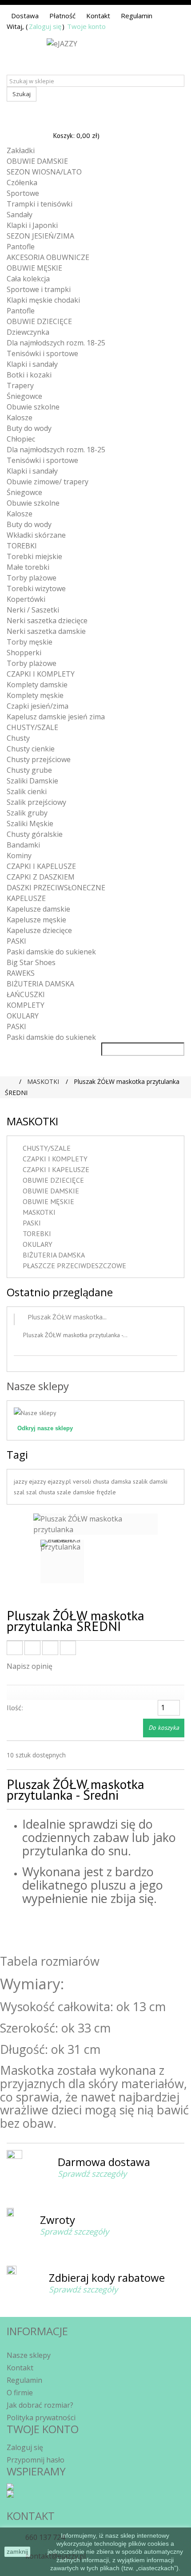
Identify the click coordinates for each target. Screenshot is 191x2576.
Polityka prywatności (41, 2418)
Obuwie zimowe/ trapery (48, 482)
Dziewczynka (28, 332)
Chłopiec (21, 439)
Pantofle (21, 247)
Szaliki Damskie (32, 781)
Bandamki (23, 845)
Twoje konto (86, 26)
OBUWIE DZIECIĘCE (39, 321)
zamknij (17, 2552)
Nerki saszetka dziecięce (47, 621)
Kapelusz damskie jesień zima (56, 717)
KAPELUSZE (26, 898)
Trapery (20, 385)
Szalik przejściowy (36, 802)
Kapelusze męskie (36, 920)
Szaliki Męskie (30, 824)
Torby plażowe (32, 578)
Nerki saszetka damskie (46, 631)
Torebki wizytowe (36, 588)
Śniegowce (24, 396)
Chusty (18, 738)
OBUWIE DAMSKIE (37, 161)
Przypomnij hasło (36, 2460)
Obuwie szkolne (33, 407)
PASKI (16, 941)
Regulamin (137, 16)
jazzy (21, 1481)
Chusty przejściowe (39, 759)
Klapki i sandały (32, 364)
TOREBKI (22, 546)
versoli (83, 1481)
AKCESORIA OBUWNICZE (48, 257)
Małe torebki (28, 567)
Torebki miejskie (34, 556)
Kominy (19, 856)
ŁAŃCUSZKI (26, 994)
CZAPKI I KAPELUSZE (41, 866)
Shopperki (24, 653)
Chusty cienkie (31, 749)
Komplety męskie (35, 695)
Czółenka (22, 183)
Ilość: (15, 1708)
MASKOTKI (39, 1212)
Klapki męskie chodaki (43, 300)
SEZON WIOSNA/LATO (44, 172)
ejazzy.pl (60, 1481)
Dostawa (25, 16)
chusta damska (113, 1481)
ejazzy (38, 1481)
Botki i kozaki (29, 375)
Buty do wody (29, 428)
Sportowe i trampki (39, 289)
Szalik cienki (27, 791)
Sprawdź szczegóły (92, 2174)
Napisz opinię (30, 1666)
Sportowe (23, 193)
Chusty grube (29, 770)
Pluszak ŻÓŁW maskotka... (67, 1317)
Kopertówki (26, 599)
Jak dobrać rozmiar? (40, 2405)
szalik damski (150, 1481)
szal (20, 1492)
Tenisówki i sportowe (42, 353)
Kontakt (98, 16)
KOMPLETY (26, 1005)
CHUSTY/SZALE (32, 727)
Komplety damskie (37, 685)
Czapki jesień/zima (38, 706)
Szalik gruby (27, 813)
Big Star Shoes (31, 962)
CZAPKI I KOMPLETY (41, 674)
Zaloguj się (45, 26)
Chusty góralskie (35, 834)
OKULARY (23, 1016)
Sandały (20, 215)
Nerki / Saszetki (33, 610)
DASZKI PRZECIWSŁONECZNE (56, 888)
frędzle (106, 1492)
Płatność (62, 16)
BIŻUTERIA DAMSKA (40, 984)
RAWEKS (21, 973)
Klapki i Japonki (32, 225)
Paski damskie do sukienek (51, 952)
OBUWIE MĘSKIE (34, 268)
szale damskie (77, 1492)
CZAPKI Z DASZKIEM (41, 877)
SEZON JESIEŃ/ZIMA (40, 236)
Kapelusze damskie (38, 909)
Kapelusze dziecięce (39, 930)
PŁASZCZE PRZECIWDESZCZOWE (74, 1266)
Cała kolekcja (28, 279)
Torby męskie (30, 642)
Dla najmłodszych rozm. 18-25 (56, 343)
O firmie (20, 2393)
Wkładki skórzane (36, 535)
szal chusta (42, 1492)
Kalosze (20, 418)
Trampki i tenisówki (40, 204)
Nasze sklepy (38, 1386)
